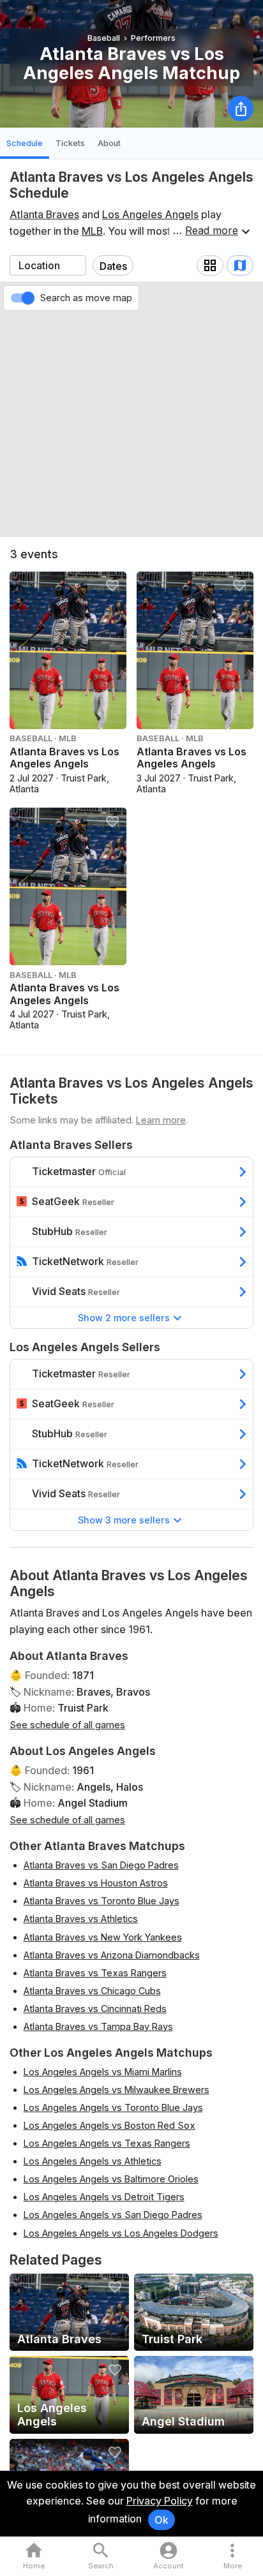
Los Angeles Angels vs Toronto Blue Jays (113, 2107)
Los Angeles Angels (150, 214)
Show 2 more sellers (124, 1318)
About (109, 143)
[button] (233, 2557)
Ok (162, 2520)
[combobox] (48, 265)
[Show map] (240, 265)
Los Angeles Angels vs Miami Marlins (103, 2072)
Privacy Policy (160, 2501)
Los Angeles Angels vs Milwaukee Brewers (116, 2090)
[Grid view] (210, 265)
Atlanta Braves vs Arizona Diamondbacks (112, 1955)
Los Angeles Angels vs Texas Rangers (107, 2143)
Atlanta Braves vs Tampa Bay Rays (98, 2026)
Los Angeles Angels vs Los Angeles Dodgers (121, 2233)
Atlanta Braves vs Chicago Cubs (92, 1991)
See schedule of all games (67, 1725)
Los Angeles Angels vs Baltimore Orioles (111, 2179)
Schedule (25, 143)
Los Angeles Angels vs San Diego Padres (113, 2215)
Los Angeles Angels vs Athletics (93, 2161)
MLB (92, 231)
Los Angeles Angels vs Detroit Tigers (104, 2197)
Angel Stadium (93, 1803)
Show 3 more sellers (124, 1520)
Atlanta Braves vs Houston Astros (96, 1883)
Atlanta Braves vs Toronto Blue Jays (101, 1901)
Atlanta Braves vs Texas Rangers (95, 1973)
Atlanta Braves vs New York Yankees (103, 1937)
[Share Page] (241, 108)
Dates (113, 266)
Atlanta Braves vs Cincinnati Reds (95, 2009)
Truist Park (83, 1708)
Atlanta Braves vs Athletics (81, 1919)
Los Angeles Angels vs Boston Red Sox (109, 2125)
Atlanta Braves (44, 214)
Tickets (70, 143)
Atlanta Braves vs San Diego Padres (101, 1865)
